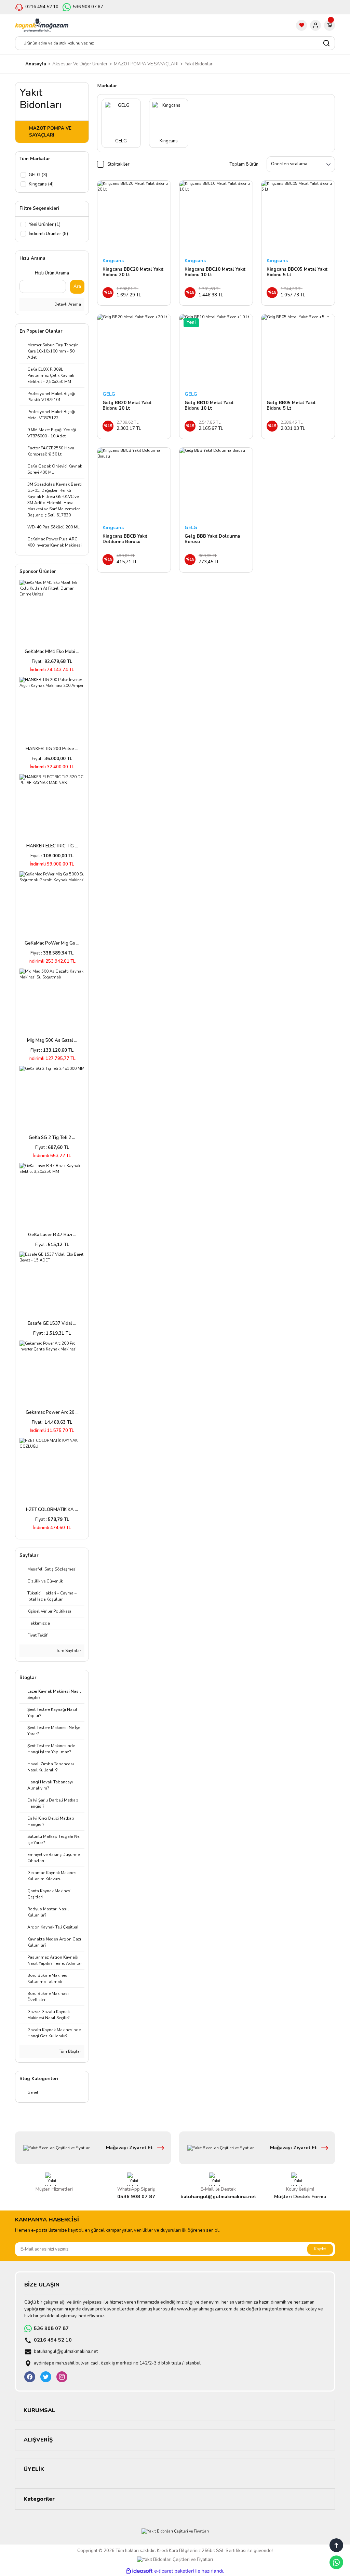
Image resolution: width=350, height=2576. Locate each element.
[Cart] (329, 25)
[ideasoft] (139, 2571)
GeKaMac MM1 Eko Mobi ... (52, 652)
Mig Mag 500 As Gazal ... (52, 1040)
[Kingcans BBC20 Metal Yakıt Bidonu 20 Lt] (134, 217)
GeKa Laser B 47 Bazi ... (52, 1235)
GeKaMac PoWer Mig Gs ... (52, 943)
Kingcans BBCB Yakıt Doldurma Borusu (125, 539)
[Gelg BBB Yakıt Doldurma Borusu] (216, 484)
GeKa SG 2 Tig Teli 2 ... (52, 1138)
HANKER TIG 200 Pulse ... (52, 749)
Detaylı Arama (67, 304)
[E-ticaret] (174, 2571)
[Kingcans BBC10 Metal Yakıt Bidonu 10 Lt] (216, 217)
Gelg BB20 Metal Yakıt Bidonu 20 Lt (127, 406)
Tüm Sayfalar (68, 1651)
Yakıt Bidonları (199, 64)
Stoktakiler (118, 164)
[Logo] (42, 25)
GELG (109, 394)
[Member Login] (315, 25)
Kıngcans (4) (41, 184)
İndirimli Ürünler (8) (48, 234)
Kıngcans (113, 261)
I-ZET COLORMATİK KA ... (52, 1510)
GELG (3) (38, 175)
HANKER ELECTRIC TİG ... (52, 846)
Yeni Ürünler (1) (45, 225)
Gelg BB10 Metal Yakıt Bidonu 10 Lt (209, 406)
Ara (77, 286)
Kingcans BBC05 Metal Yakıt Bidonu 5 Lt (297, 272)
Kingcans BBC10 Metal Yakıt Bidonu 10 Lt (215, 272)
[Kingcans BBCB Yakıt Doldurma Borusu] (134, 484)
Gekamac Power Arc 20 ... (52, 1412)
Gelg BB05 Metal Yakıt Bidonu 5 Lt (291, 406)
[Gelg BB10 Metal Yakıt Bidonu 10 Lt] (216, 351)
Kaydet (320, 2249)
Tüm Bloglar (69, 2051)
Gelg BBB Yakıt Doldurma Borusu (212, 539)
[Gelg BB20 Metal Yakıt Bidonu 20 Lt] (134, 351)
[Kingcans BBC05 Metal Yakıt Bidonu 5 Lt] (298, 217)
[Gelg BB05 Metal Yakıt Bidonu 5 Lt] (298, 351)
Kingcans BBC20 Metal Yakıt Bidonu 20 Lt (133, 272)
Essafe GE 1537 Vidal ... (52, 1323)
